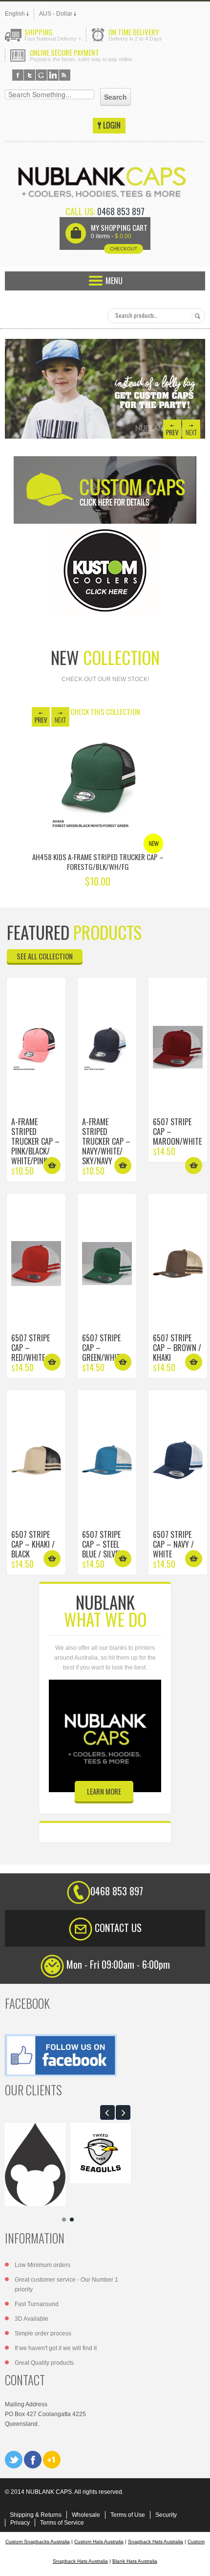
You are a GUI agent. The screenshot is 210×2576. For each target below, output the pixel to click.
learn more (104, 1791)
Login (109, 126)
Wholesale (86, 2515)
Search (196, 316)
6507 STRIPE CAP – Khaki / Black (33, 1544)
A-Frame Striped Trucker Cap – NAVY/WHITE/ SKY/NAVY (106, 1141)
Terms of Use (128, 2515)
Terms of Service (62, 2523)
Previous (172, 429)
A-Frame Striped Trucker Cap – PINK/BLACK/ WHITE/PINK (35, 1141)
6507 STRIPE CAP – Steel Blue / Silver (102, 1544)
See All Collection (45, 956)
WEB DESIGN (195, 2561)
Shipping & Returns (36, 2515)
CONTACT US (118, 1928)
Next (191, 429)
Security (166, 2515)
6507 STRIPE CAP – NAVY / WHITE (173, 1544)
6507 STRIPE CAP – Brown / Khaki (177, 1348)
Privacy (20, 2523)
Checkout (124, 249)
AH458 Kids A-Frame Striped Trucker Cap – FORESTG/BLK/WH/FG (98, 862)
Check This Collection (105, 711)
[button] (107, 2112)
